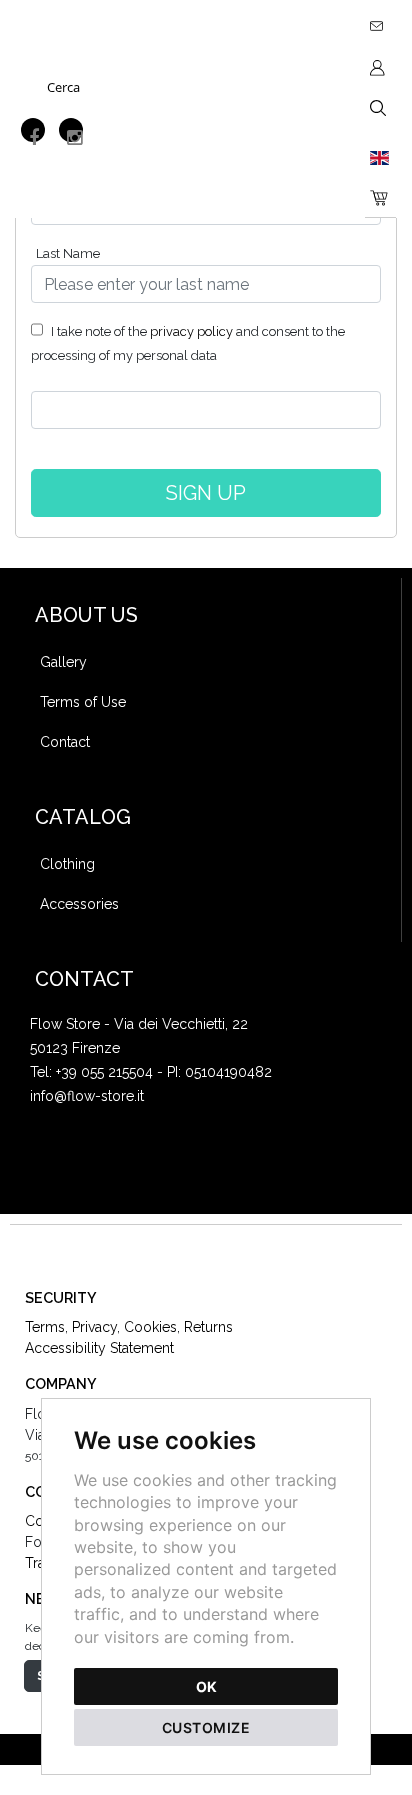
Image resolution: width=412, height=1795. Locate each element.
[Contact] (380, 18)
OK (206, 1686)
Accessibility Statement (99, 1348)
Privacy (94, 1327)
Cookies (150, 1327)
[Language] (380, 157)
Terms (45, 1327)
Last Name (68, 253)
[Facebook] (33, 130)
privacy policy (191, 331)
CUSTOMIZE (206, 1727)
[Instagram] (71, 130)
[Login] (380, 67)
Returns (208, 1327)
